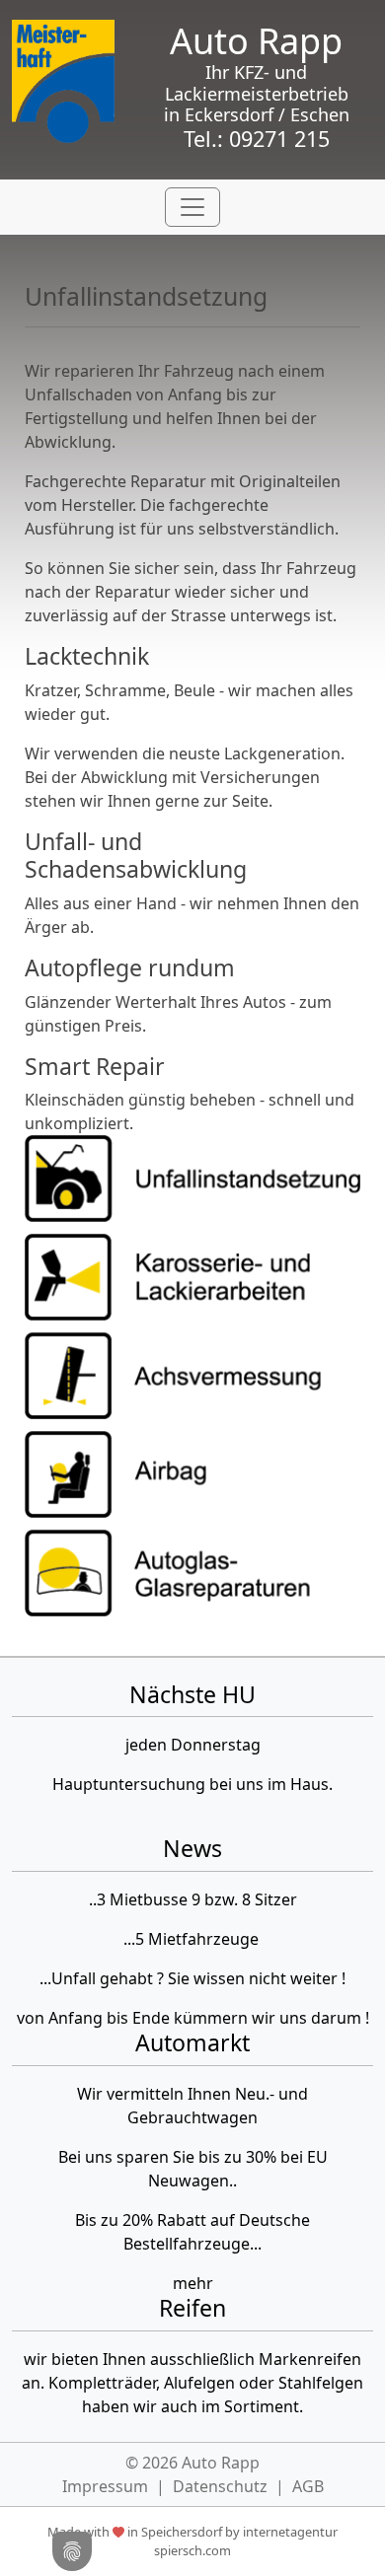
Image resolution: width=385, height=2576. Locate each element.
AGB (308, 2486)
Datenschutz (220, 2486)
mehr (193, 2283)
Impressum (105, 2486)
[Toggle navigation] (192, 207)
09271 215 (279, 139)
